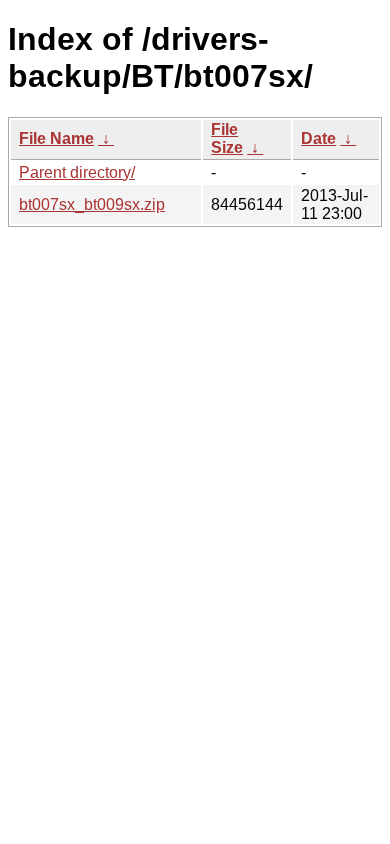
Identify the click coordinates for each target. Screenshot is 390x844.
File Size (227, 138)
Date (318, 138)
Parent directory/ (77, 172)
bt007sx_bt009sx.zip (92, 204)
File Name (56, 138)
